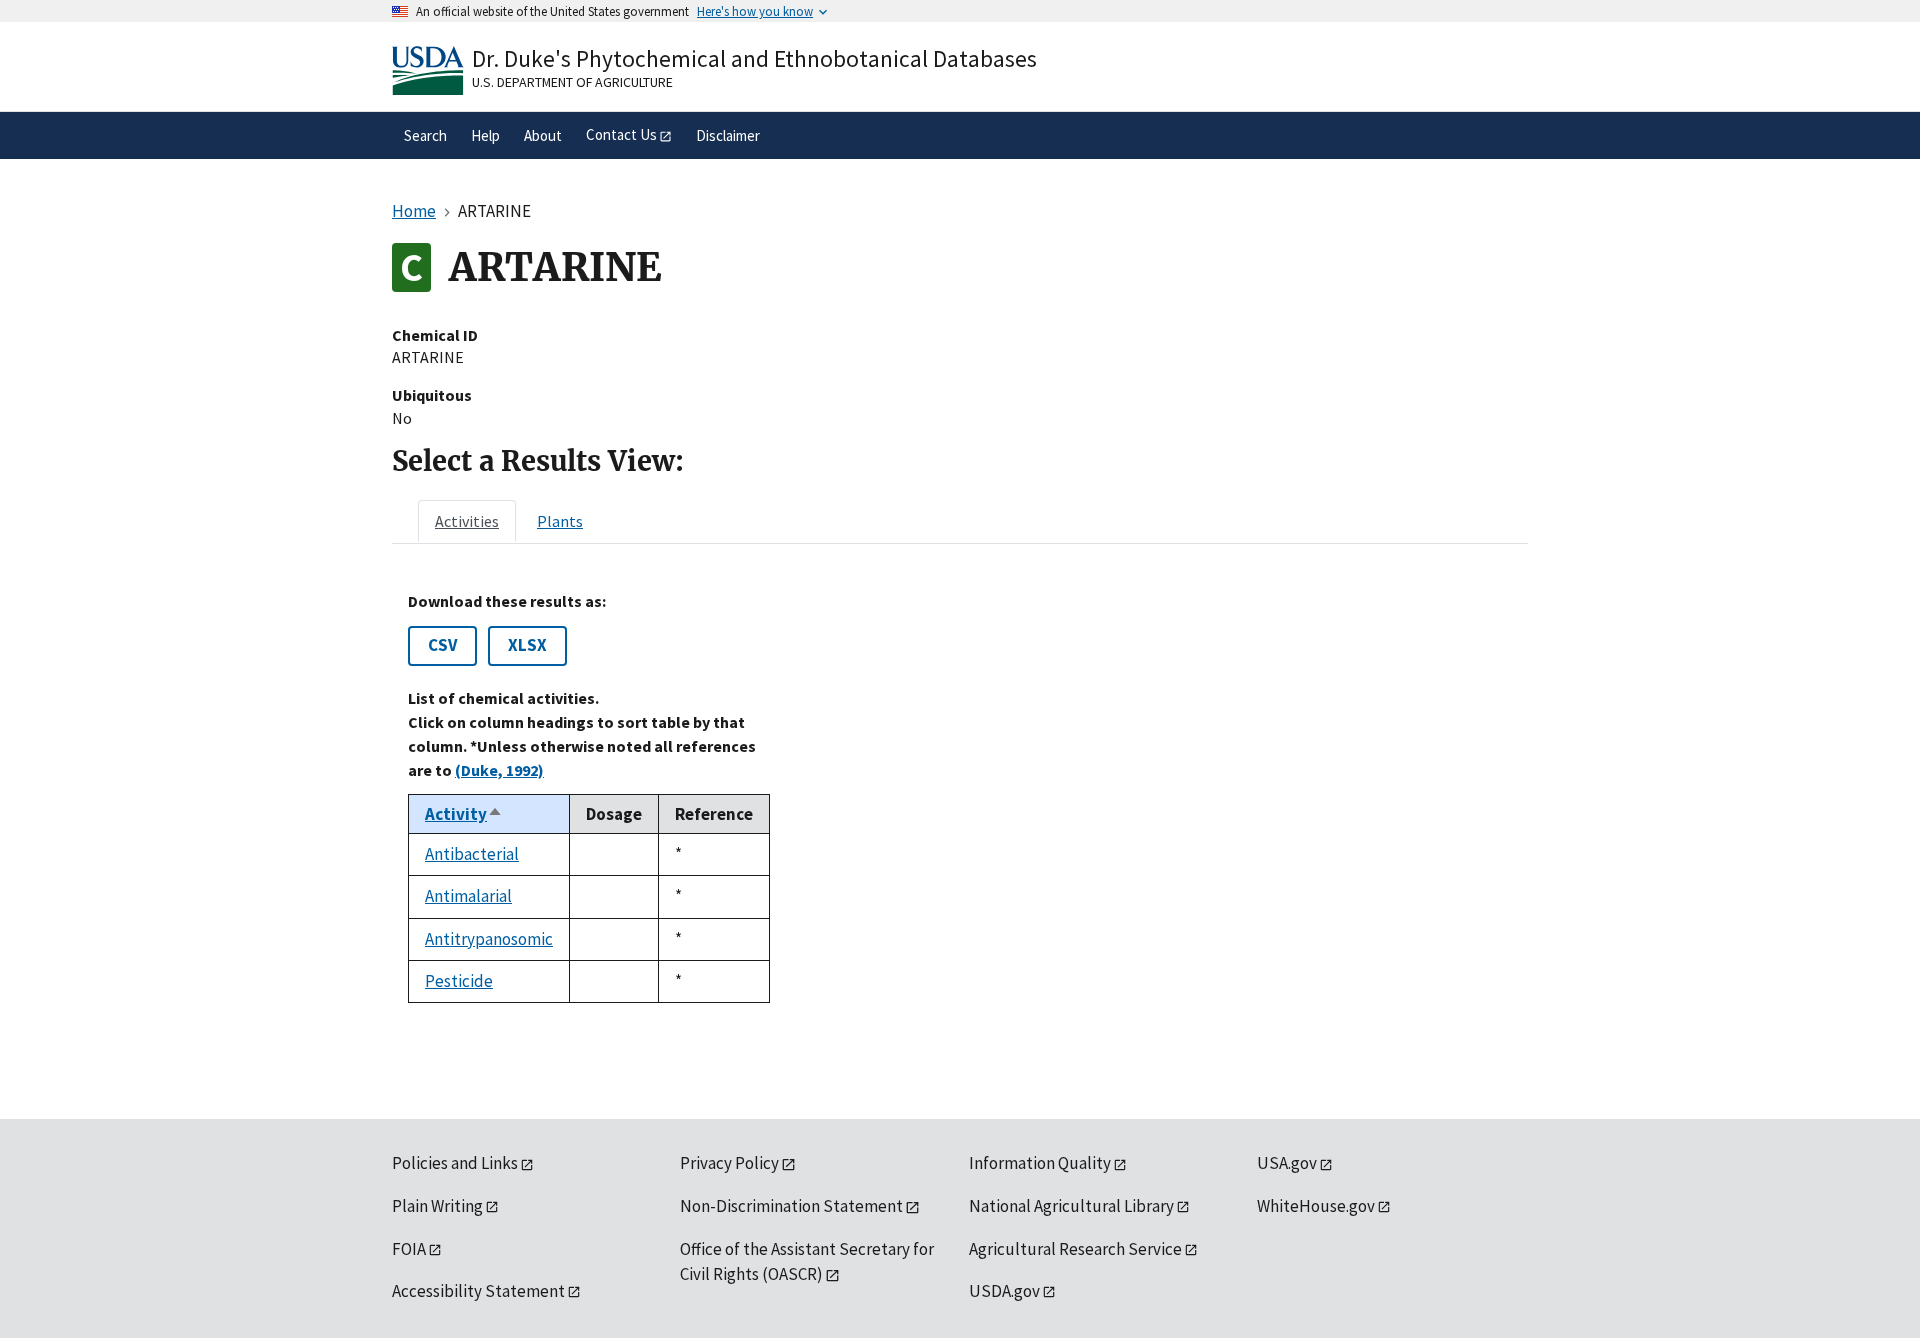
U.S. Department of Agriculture (572, 82)
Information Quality (1040, 1163)
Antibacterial (472, 854)
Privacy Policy (729, 1163)
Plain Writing (437, 1206)
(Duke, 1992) (499, 770)
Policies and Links (455, 1163)
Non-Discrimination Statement (791, 1206)
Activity (464, 814)
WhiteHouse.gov (1316, 1206)
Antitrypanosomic (489, 939)
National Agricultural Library (1071, 1206)
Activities (467, 521)
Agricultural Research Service (1075, 1249)
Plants (560, 521)
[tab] (467, 521)
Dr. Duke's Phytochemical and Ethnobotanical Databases (754, 58)
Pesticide (459, 981)
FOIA (409, 1249)
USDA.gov (1004, 1291)
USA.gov (1287, 1163)
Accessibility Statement (478, 1291)
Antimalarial (468, 896)
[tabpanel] (960, 797)
